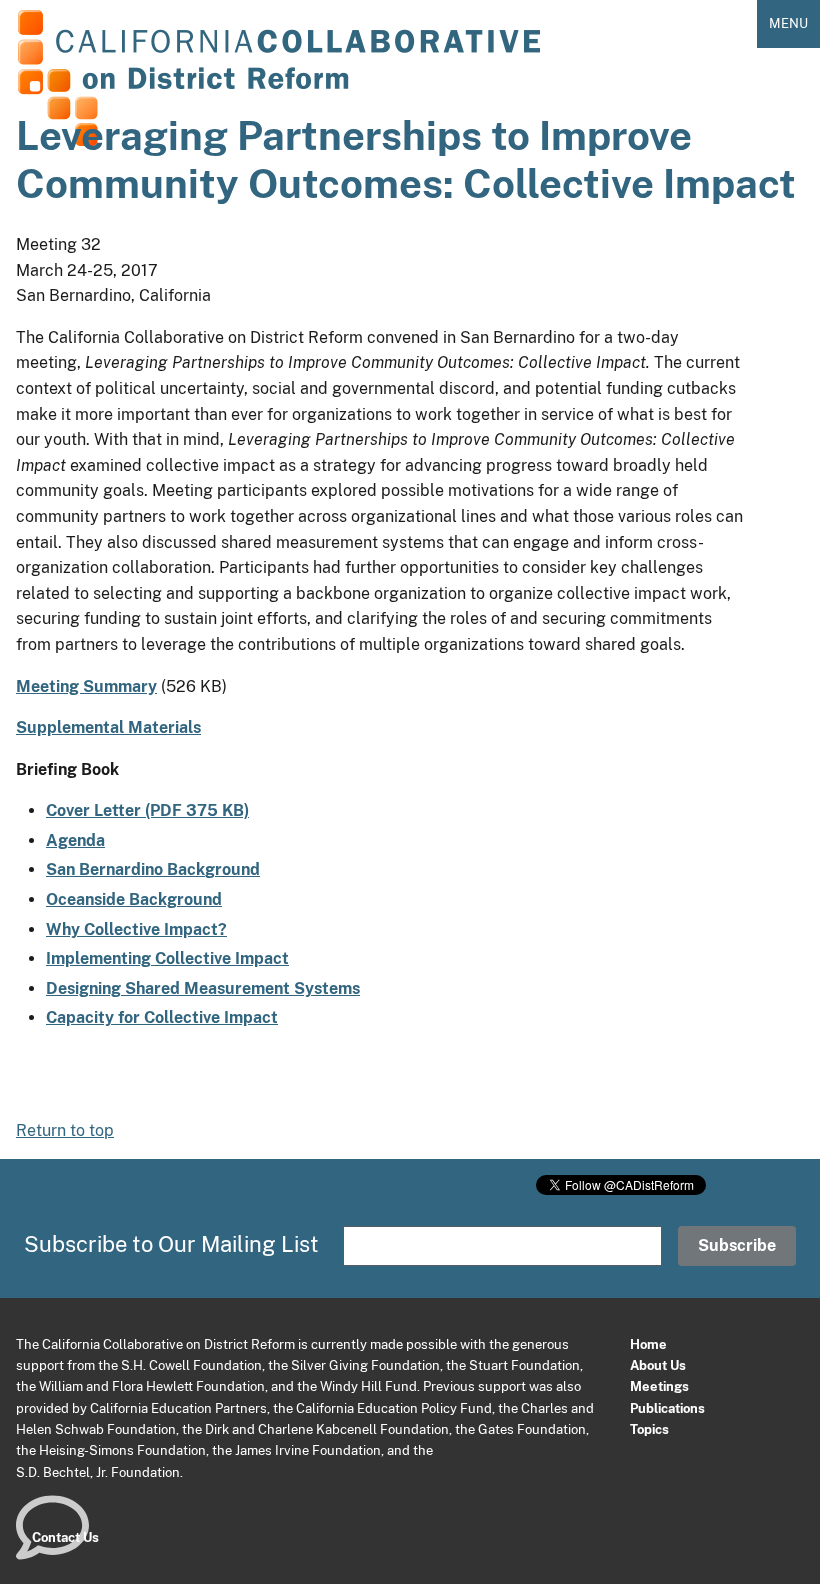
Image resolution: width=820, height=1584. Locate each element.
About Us (658, 1365)
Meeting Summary (86, 686)
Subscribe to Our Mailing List (171, 1244)
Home (648, 1344)
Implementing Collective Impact (167, 958)
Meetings (659, 1386)
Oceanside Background (134, 899)
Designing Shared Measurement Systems (203, 988)
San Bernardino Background (153, 869)
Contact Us (65, 1537)
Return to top (65, 1130)
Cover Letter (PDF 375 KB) (147, 810)
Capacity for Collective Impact (162, 1017)
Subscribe (737, 1245)
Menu (788, 23)
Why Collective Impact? (136, 929)
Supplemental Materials (108, 727)
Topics (649, 1429)
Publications (667, 1408)
